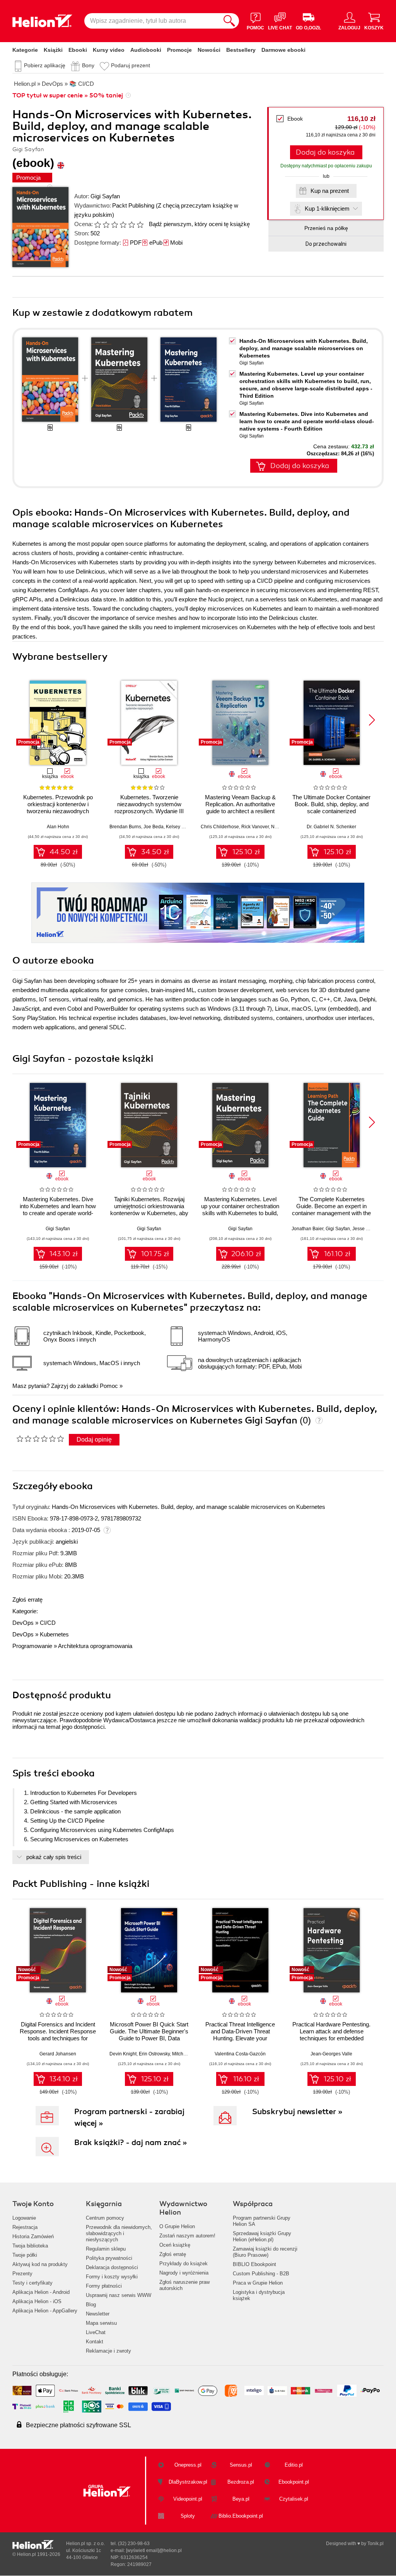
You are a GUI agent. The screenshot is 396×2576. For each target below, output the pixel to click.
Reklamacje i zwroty (108, 2351)
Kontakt (95, 2342)
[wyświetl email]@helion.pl (154, 2550)
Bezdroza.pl (241, 2482)
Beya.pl (241, 2499)
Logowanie (24, 2218)
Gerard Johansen (58, 2054)
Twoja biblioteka (30, 2246)
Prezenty (22, 2274)
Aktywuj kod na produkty (40, 2264)
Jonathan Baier (307, 1229)
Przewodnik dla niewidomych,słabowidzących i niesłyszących (119, 2233)
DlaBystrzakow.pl (188, 2482)
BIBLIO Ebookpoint (254, 2264)
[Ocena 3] (114, 225)
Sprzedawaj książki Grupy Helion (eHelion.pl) (262, 2236)
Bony (88, 65)
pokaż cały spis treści (54, 1857)
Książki (53, 50)
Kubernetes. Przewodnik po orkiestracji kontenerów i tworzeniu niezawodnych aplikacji (58, 808)
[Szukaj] (229, 21)
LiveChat (96, 2332)
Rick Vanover (255, 827)
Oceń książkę (175, 2245)
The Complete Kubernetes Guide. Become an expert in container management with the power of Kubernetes (331, 1210)
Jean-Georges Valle (331, 2054)
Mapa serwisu (101, 2323)
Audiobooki (146, 50)
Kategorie (25, 50)
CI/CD (48, 1623)
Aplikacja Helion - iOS (37, 2301)
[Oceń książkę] (119, 224)
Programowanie (32, 1646)
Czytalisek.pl (294, 2499)
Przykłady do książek (183, 2264)
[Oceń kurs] (40, 1439)
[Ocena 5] (131, 225)
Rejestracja (25, 2227)
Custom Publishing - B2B (261, 2274)
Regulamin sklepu (106, 2249)
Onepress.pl (188, 2465)
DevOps (23, 1623)
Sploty (188, 2516)
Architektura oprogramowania (95, 1646)
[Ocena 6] (140, 225)
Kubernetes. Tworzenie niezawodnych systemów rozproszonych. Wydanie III (149, 804)
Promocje (179, 50)
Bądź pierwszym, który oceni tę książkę (199, 224)
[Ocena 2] (106, 225)
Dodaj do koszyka (325, 152)
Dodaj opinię (94, 1440)
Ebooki (78, 50)
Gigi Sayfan (105, 196)
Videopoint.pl (188, 2499)
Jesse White (365, 1229)
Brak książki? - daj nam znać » (131, 2143)
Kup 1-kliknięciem (327, 209)
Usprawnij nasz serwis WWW (119, 2295)
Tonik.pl (376, 2544)
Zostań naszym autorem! (187, 2236)
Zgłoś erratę (27, 1600)
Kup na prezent (330, 191)
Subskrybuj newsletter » (297, 2112)
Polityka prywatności (109, 2258)
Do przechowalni (326, 244)
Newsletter (98, 2314)
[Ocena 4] (123, 225)
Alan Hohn (58, 827)
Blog (91, 2304)
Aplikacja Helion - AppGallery (45, 2311)
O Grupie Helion (177, 2226)
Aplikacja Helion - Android (41, 2292)
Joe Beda (154, 827)
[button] (372, 720)
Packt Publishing (133, 205)
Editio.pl (294, 2465)
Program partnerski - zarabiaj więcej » (129, 2117)
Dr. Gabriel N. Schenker (331, 827)
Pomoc (109, 1386)
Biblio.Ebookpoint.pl (241, 2516)
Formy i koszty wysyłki (112, 2277)
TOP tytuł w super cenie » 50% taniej (68, 95)
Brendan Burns (125, 827)
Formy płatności (104, 2286)
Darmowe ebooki (283, 50)
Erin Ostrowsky (154, 2054)
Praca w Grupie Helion (258, 2283)
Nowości (209, 50)
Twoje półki (25, 2255)
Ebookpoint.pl (294, 2482)
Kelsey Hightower (184, 827)
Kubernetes (54, 1634)
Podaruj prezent (131, 65)
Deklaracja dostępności (112, 2267)
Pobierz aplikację (45, 65)
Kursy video (109, 50)
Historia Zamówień (33, 2236)
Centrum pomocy (105, 2218)
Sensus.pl (241, 2465)
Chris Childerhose (220, 827)
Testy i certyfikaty (32, 2283)
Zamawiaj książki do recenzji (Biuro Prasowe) (265, 2252)
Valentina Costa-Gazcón (240, 2054)
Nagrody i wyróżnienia (184, 2273)
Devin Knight (123, 2054)
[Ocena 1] (97, 225)
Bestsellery (241, 50)
